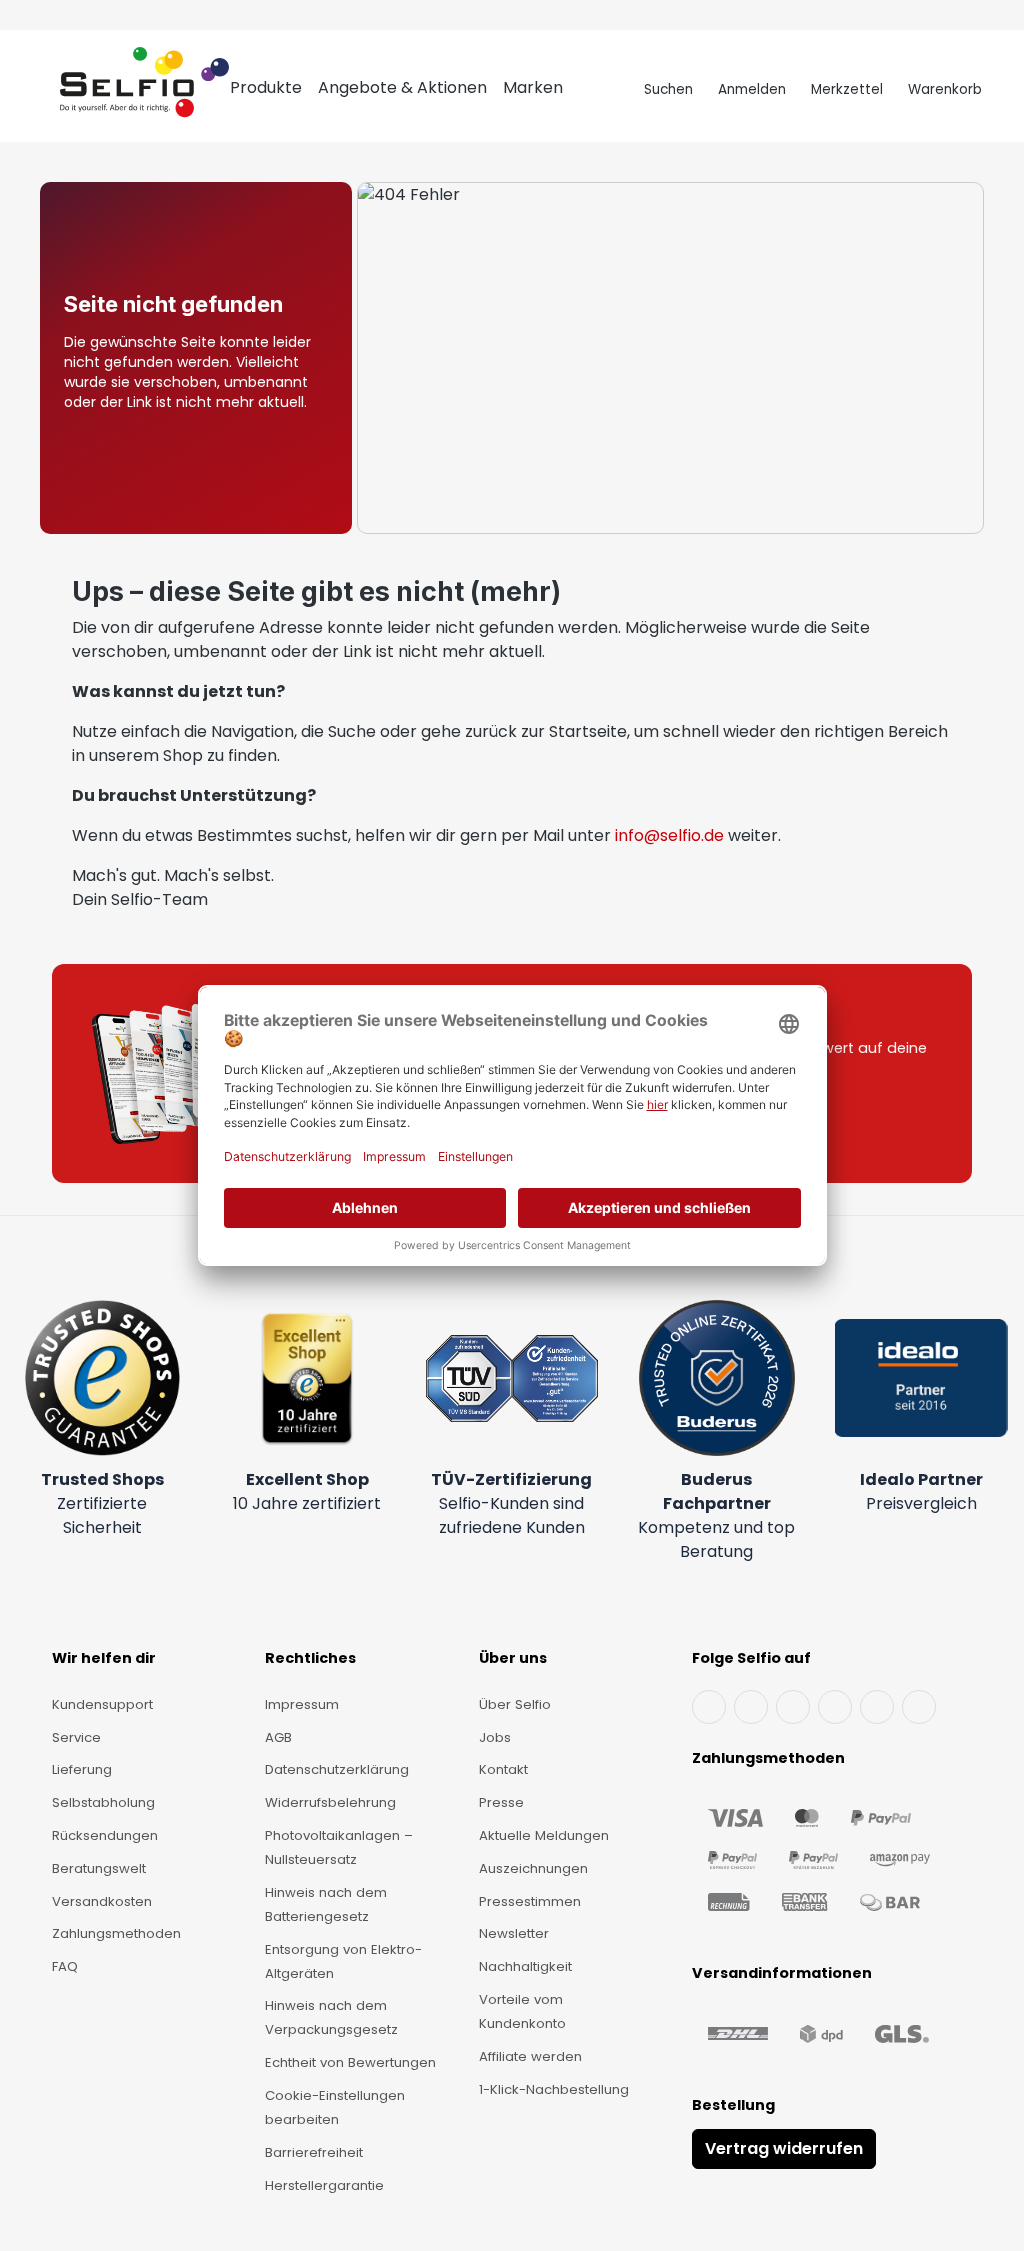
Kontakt (503, 1769)
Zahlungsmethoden (116, 1933)
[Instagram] (793, 1707)
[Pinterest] (919, 1707)
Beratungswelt (99, 1868)
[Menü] (41, 90)
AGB (278, 1737)
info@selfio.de (669, 835)
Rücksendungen (105, 1835)
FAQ (65, 1966)
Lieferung (82, 1769)
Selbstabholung (103, 1802)
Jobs (495, 1737)
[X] (835, 1707)
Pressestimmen (530, 1901)
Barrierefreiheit (314, 2152)
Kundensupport (102, 1704)
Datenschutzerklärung (337, 1769)
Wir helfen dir (104, 1658)
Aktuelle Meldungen (544, 1835)
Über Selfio (515, 1704)
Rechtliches (310, 1658)
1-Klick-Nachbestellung (554, 2089)
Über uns (513, 1658)
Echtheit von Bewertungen (350, 2062)
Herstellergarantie (324, 2185)
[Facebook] (709, 1707)
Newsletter (514, 1933)
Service (76, 1737)
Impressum (302, 1704)
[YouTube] (751, 1707)
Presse (501, 1802)
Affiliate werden (530, 2056)
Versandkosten (102, 1901)
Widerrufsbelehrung (330, 1802)
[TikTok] (877, 1707)
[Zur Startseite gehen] (144, 90)
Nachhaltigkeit (525, 1966)
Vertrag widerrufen (784, 2148)
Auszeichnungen (533, 1868)
